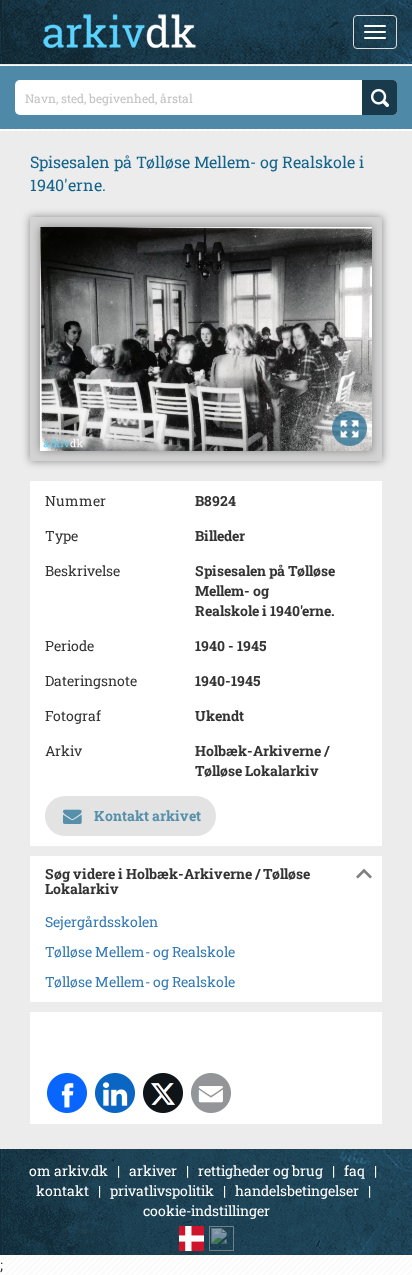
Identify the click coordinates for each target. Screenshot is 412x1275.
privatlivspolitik (162, 1190)
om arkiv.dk (68, 1170)
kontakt (62, 1190)
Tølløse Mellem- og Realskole (140, 951)
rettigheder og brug (260, 1170)
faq (354, 1170)
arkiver (153, 1170)
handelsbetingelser (297, 1190)
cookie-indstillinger (206, 1210)
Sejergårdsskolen (101, 921)
